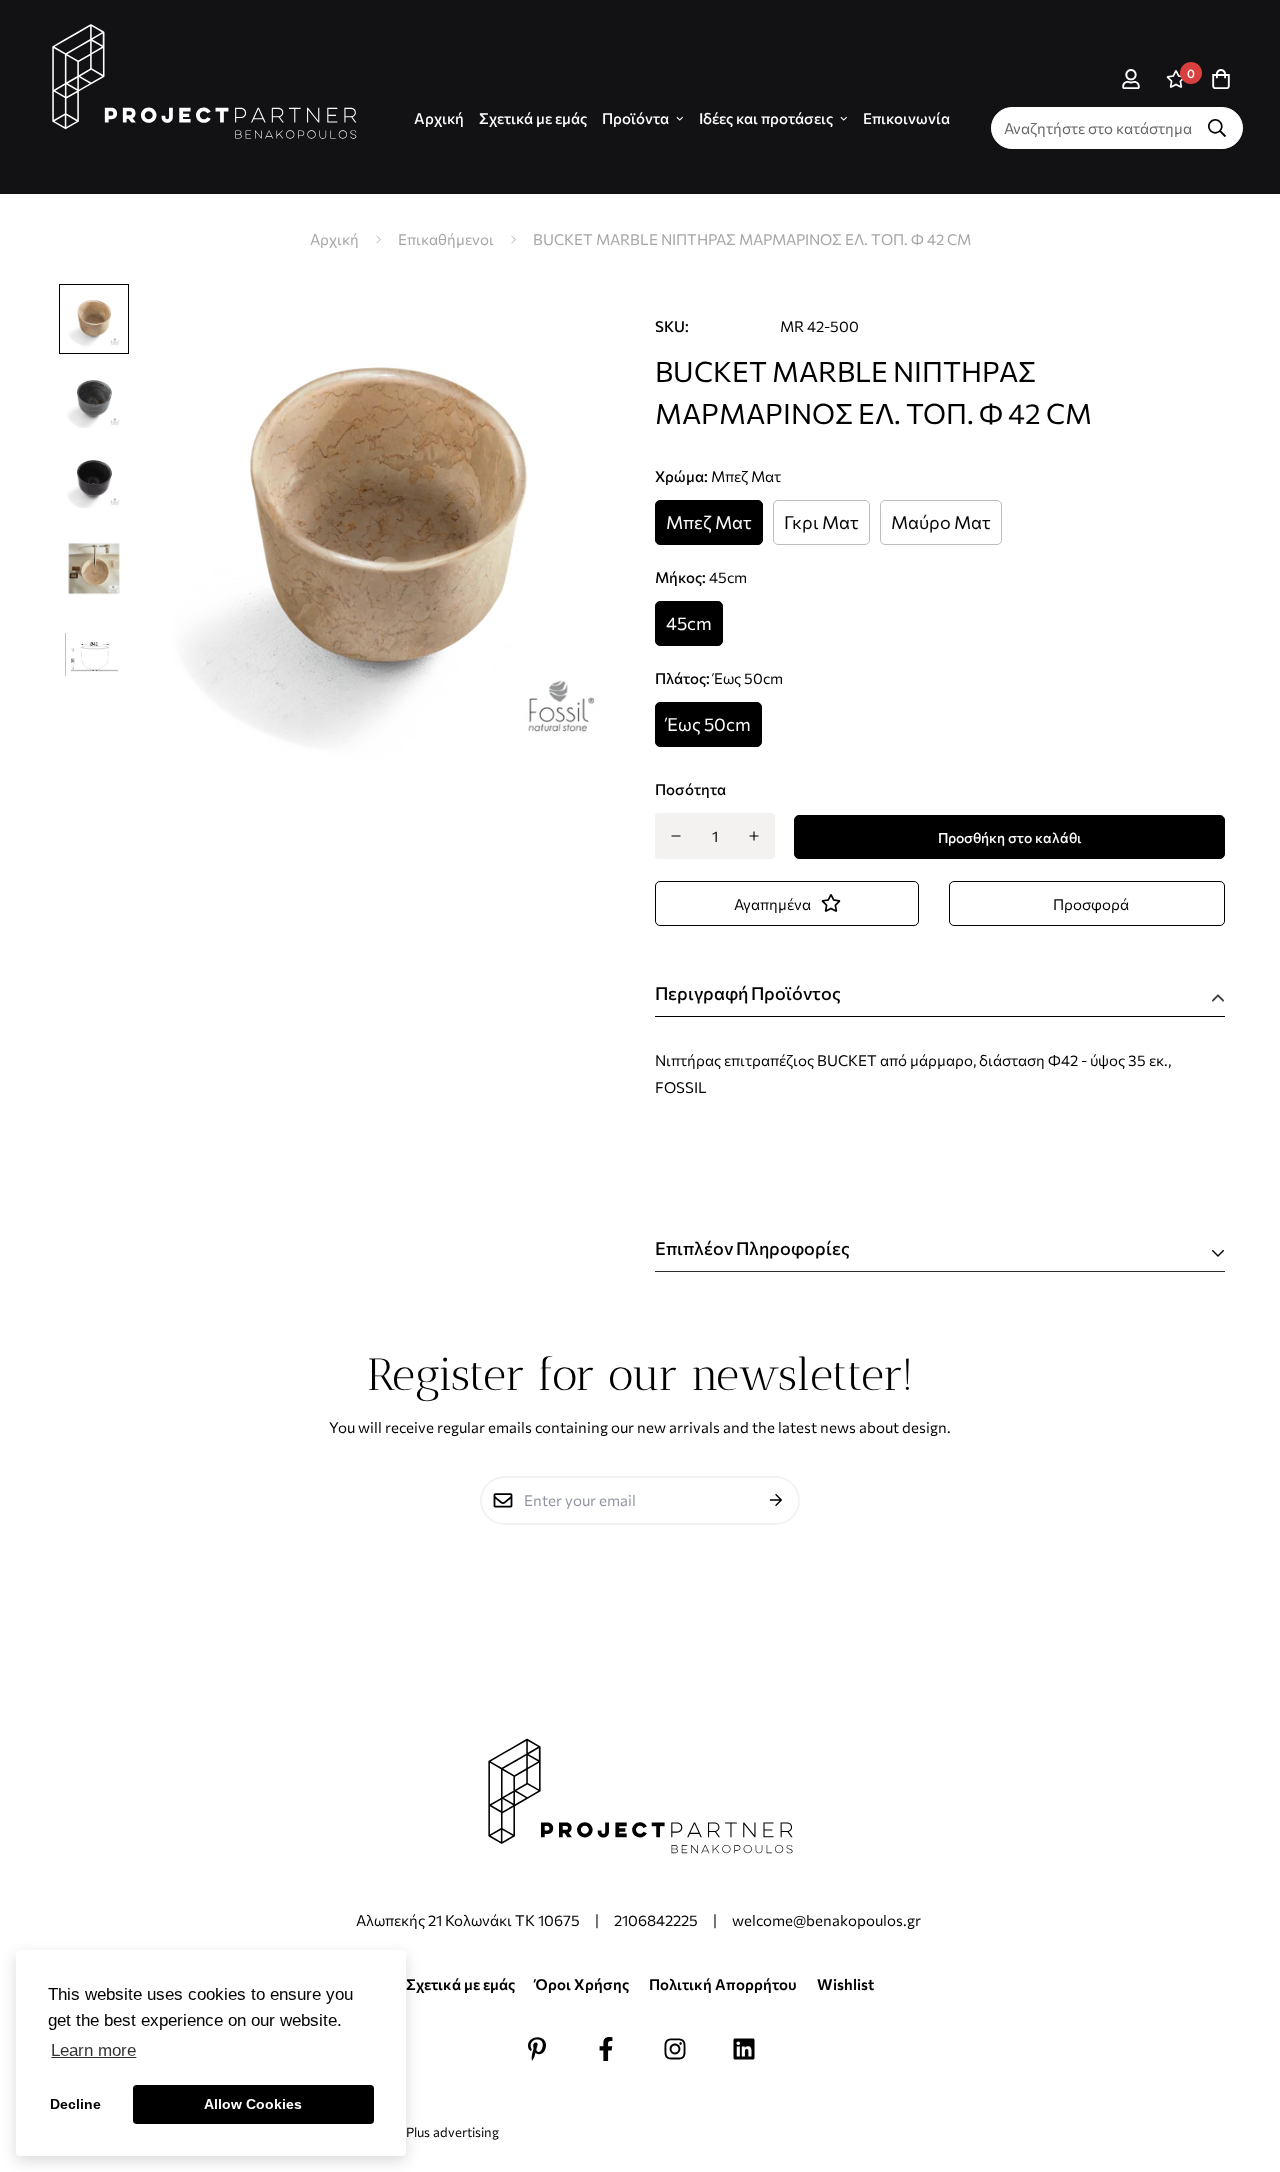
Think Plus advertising (434, 2132)
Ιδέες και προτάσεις (766, 118)
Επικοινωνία (906, 118)
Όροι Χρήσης (582, 1984)
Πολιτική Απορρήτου (723, 1984)
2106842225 (656, 1920)
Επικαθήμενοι (446, 239)
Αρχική (334, 239)
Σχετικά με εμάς (533, 118)
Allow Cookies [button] (253, 2104)
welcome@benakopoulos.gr (828, 1920)
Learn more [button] (93, 2050)
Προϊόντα (635, 118)
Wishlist (845, 1984)
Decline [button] (75, 2104)
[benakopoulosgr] (204, 82)
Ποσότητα (690, 789)
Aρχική (439, 118)
